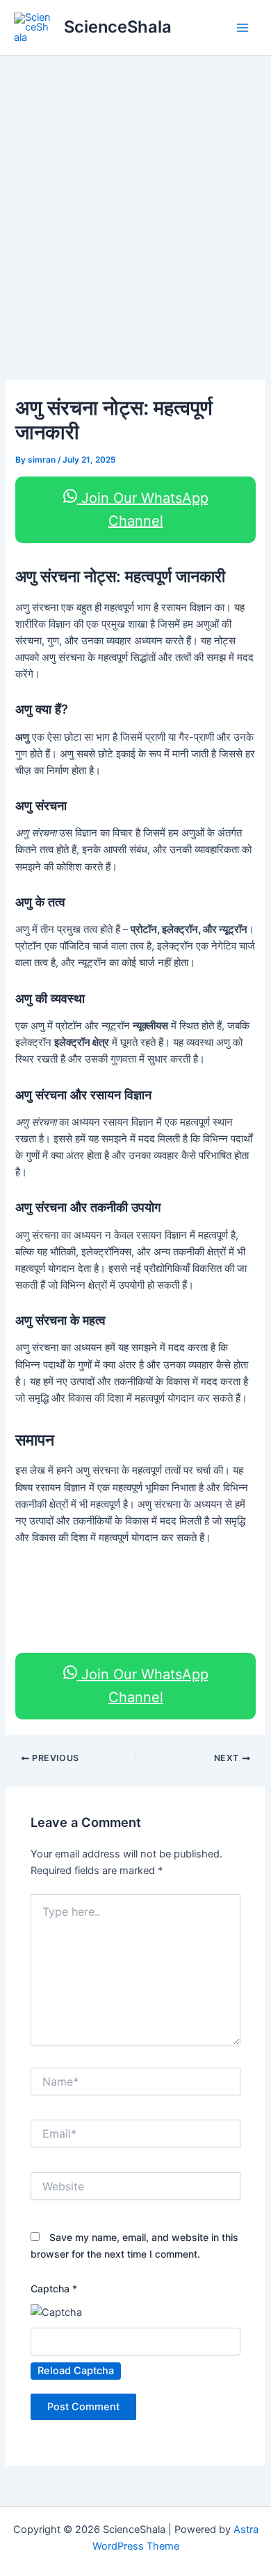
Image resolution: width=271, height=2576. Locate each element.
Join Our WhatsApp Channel (143, 509)
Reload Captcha (76, 2371)
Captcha (54, 2289)
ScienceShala (118, 27)
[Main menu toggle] (243, 28)
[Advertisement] (135, 198)
